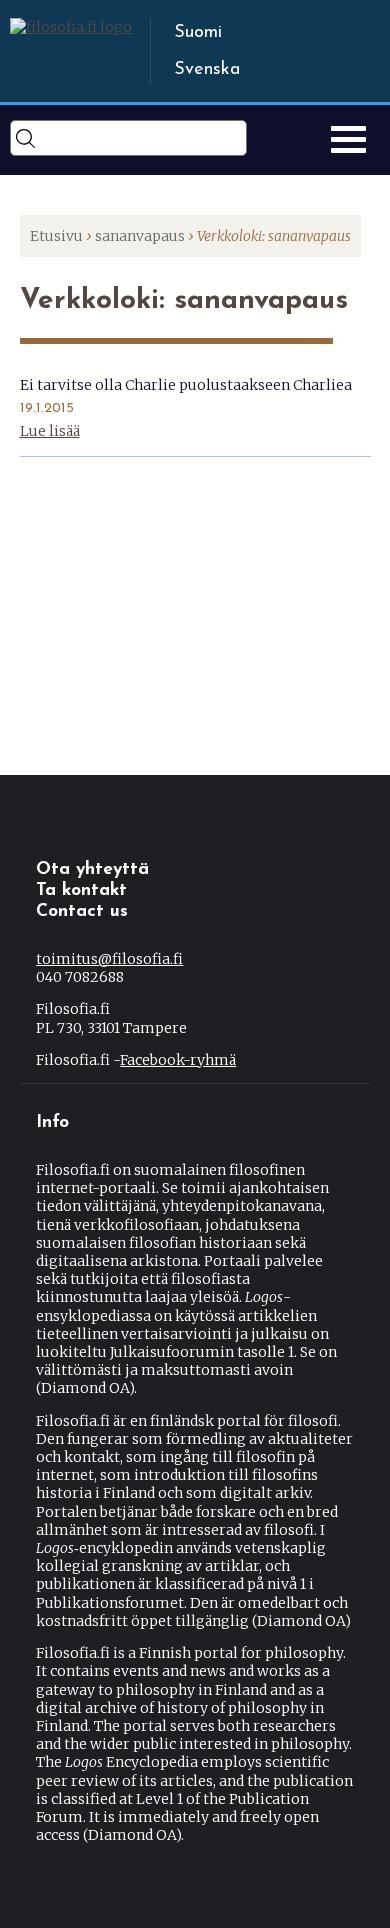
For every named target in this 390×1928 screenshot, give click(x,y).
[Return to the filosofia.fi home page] (71, 27)
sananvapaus (140, 236)
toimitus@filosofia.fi (109, 959)
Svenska (207, 70)
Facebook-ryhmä (178, 1060)
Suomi (198, 33)
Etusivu (56, 236)
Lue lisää (50, 431)
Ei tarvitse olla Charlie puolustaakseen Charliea (186, 385)
